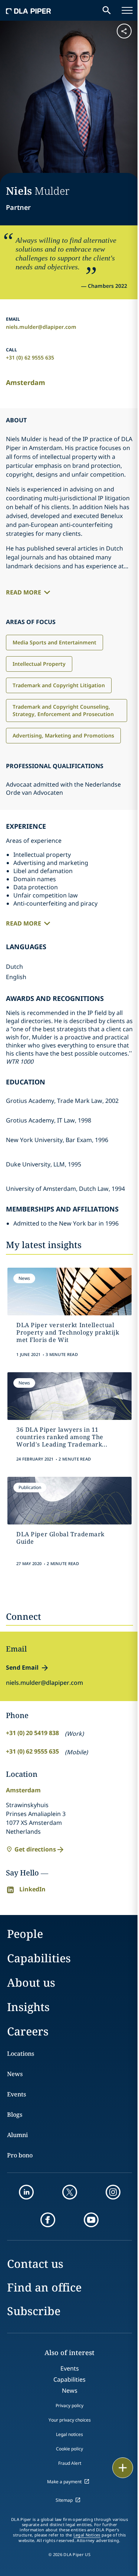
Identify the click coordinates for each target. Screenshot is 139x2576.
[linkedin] (26, 2192)
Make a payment (64, 2482)
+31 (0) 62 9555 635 (30, 357)
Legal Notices (87, 2535)
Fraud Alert (70, 2463)
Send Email (22, 1667)
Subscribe (34, 2311)
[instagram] (113, 2192)
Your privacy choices (70, 2420)
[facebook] (48, 2220)
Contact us (35, 2264)
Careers (28, 2031)
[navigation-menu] (127, 10)
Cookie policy (69, 2449)
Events (16, 2094)
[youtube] (91, 2220)
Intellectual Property (39, 664)
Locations (21, 2054)
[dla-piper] (29, 10)
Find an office (44, 2287)
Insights (28, 2007)
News (15, 2074)
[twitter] (70, 2192)
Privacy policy (69, 2405)
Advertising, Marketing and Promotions (63, 735)
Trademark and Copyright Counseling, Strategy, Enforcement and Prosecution (63, 710)
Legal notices (69, 2434)
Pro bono (20, 2155)
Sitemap (64, 2500)
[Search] (107, 10)
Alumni (17, 2135)
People (25, 1934)
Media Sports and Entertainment (54, 642)
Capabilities (39, 1958)
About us (31, 1982)
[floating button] (123, 2468)
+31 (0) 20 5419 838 (32, 1733)
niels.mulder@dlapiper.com (41, 327)
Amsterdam (26, 382)
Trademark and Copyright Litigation (59, 685)
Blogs (15, 2115)
